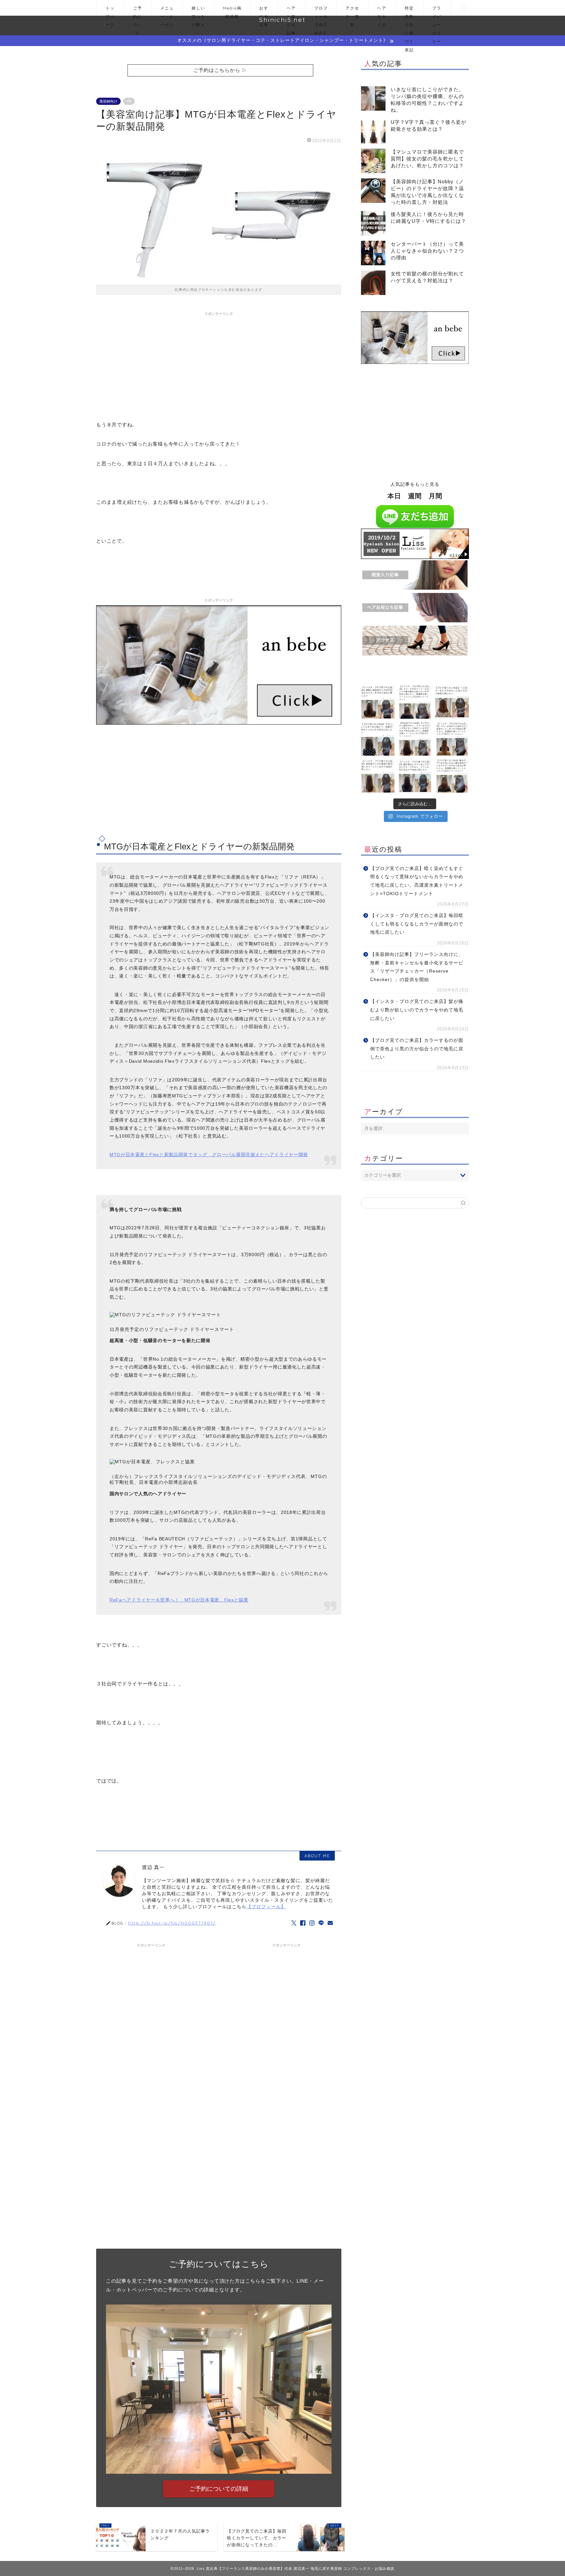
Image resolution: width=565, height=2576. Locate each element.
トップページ (110, 11)
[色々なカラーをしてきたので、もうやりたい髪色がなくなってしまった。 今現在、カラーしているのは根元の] (415, 739)
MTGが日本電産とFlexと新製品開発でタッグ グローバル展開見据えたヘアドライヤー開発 (209, 1155)
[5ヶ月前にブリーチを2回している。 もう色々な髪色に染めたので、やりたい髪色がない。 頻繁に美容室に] (378, 702)
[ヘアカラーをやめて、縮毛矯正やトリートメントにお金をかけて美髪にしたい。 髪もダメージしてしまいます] (415, 702)
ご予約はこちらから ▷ (220, 70)
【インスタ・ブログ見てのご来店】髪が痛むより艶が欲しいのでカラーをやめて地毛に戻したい (417, 1010)
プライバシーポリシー (437, 11)
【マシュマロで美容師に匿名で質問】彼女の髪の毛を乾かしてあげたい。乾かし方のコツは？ (427, 159)
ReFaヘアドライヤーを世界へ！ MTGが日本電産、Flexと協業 (179, 1600)
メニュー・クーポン (167, 11)
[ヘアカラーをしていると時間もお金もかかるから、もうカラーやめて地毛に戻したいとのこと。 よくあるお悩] (452, 702)
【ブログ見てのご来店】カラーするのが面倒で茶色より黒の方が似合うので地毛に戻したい (417, 1049)
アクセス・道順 (352, 11)
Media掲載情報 (232, 11)
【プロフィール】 (266, 1907)
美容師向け (108, 101)
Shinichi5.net (282, 20)
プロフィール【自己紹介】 (321, 11)
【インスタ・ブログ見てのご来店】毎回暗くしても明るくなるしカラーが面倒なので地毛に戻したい (417, 924)
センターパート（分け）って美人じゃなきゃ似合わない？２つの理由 (427, 251)
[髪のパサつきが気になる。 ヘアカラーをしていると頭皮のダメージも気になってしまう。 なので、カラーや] (452, 776)
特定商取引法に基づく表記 (409, 11)
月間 (436, 496)
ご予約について (138, 11)
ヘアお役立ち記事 (291, 11)
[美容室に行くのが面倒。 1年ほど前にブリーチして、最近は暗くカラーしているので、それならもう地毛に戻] (378, 776)
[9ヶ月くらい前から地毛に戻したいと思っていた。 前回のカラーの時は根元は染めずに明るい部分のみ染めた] (415, 776)
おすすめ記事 (264, 11)
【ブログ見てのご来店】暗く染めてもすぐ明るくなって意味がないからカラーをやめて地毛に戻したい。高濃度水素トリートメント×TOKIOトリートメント (417, 881)
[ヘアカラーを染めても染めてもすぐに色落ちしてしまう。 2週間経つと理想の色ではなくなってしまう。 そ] (452, 739)
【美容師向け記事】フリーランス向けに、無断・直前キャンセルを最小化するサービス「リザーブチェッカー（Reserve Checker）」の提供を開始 (417, 967)
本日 (394, 496)
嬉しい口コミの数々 (198, 11)
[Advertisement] (219, 365)
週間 (415, 496)
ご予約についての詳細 (219, 2489)
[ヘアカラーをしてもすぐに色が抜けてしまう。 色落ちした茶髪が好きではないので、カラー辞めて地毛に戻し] (378, 739)
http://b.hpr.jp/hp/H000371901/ (172, 1923)
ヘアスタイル (382, 11)
